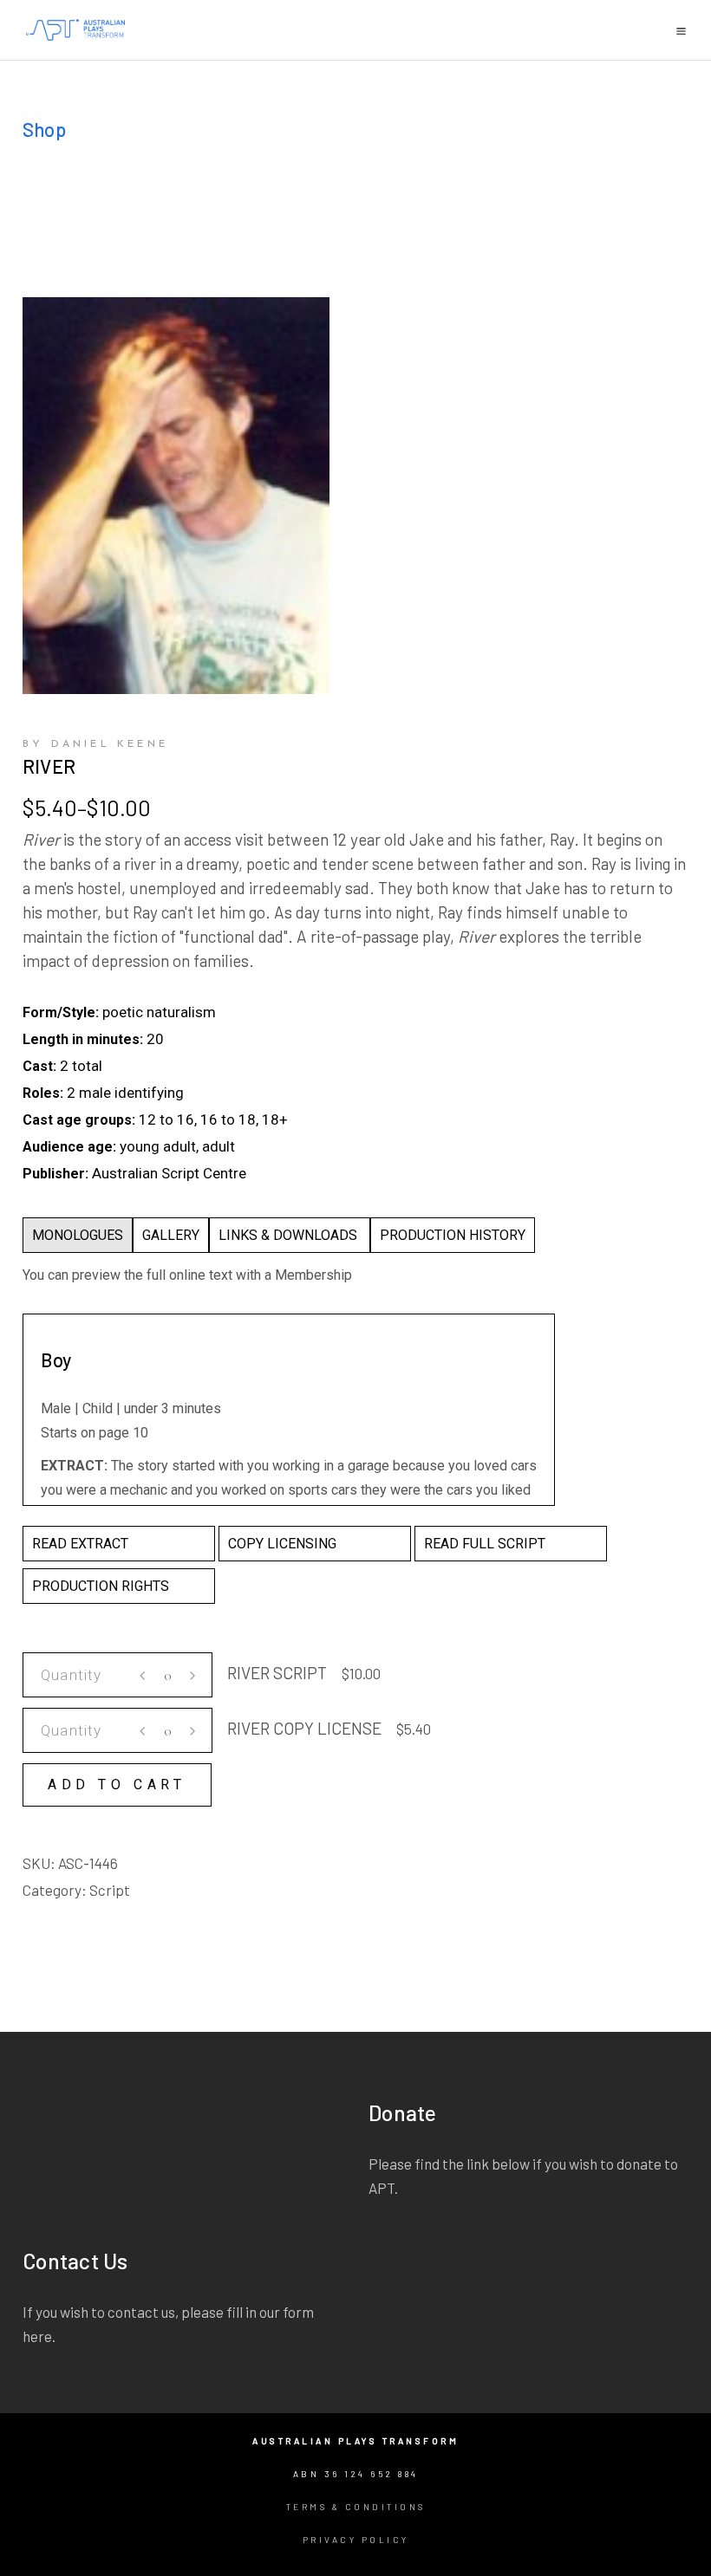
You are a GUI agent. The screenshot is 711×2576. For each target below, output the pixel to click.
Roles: (43, 1093)
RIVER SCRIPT (277, 1673)
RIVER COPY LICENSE (304, 1728)
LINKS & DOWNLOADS (290, 1235)
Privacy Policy (356, 2540)
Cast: (39, 1066)
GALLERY (171, 1235)
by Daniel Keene (95, 744)
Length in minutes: (83, 1039)
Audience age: (69, 1147)
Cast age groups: (79, 1120)
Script (110, 1890)
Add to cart (117, 1784)
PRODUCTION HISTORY (453, 1235)
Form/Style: (61, 1012)
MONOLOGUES (78, 1235)
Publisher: (55, 1174)
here (37, 2336)
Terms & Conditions (356, 2507)
